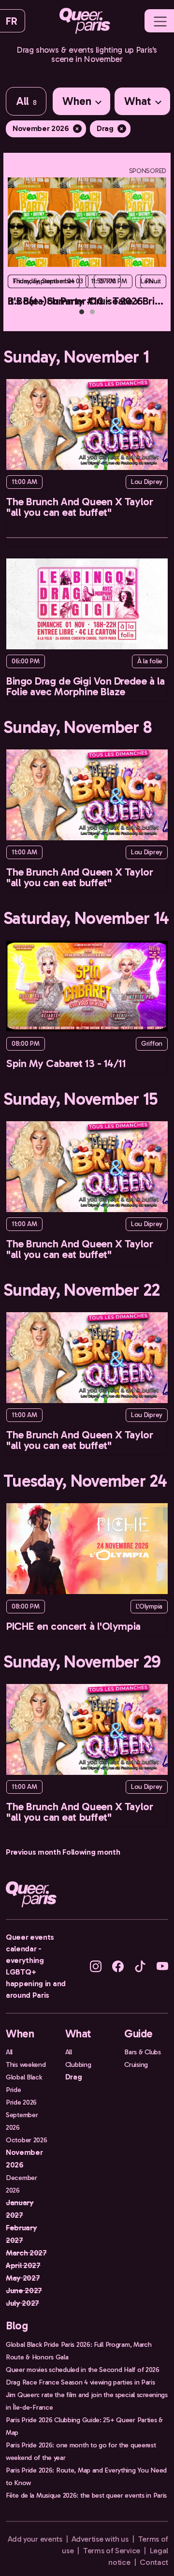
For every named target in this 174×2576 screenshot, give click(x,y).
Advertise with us (100, 2539)
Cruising (136, 2064)
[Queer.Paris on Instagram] (96, 1966)
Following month (91, 1852)
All (26, 101)
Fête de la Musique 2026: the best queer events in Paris (86, 2495)
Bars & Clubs (143, 2052)
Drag (110, 128)
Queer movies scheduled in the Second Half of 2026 (83, 2370)
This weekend (26, 2064)
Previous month (33, 1852)
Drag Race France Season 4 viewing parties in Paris (80, 2382)
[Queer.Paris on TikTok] (140, 1966)
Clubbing (78, 2064)
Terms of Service (112, 2551)
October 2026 (27, 2140)
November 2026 (46, 128)
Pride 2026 (21, 2102)
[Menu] (160, 22)
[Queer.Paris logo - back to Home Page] (85, 21)
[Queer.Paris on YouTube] (162, 1966)
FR (11, 21)
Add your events (35, 2539)
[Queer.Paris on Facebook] (118, 1966)
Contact (154, 2562)
